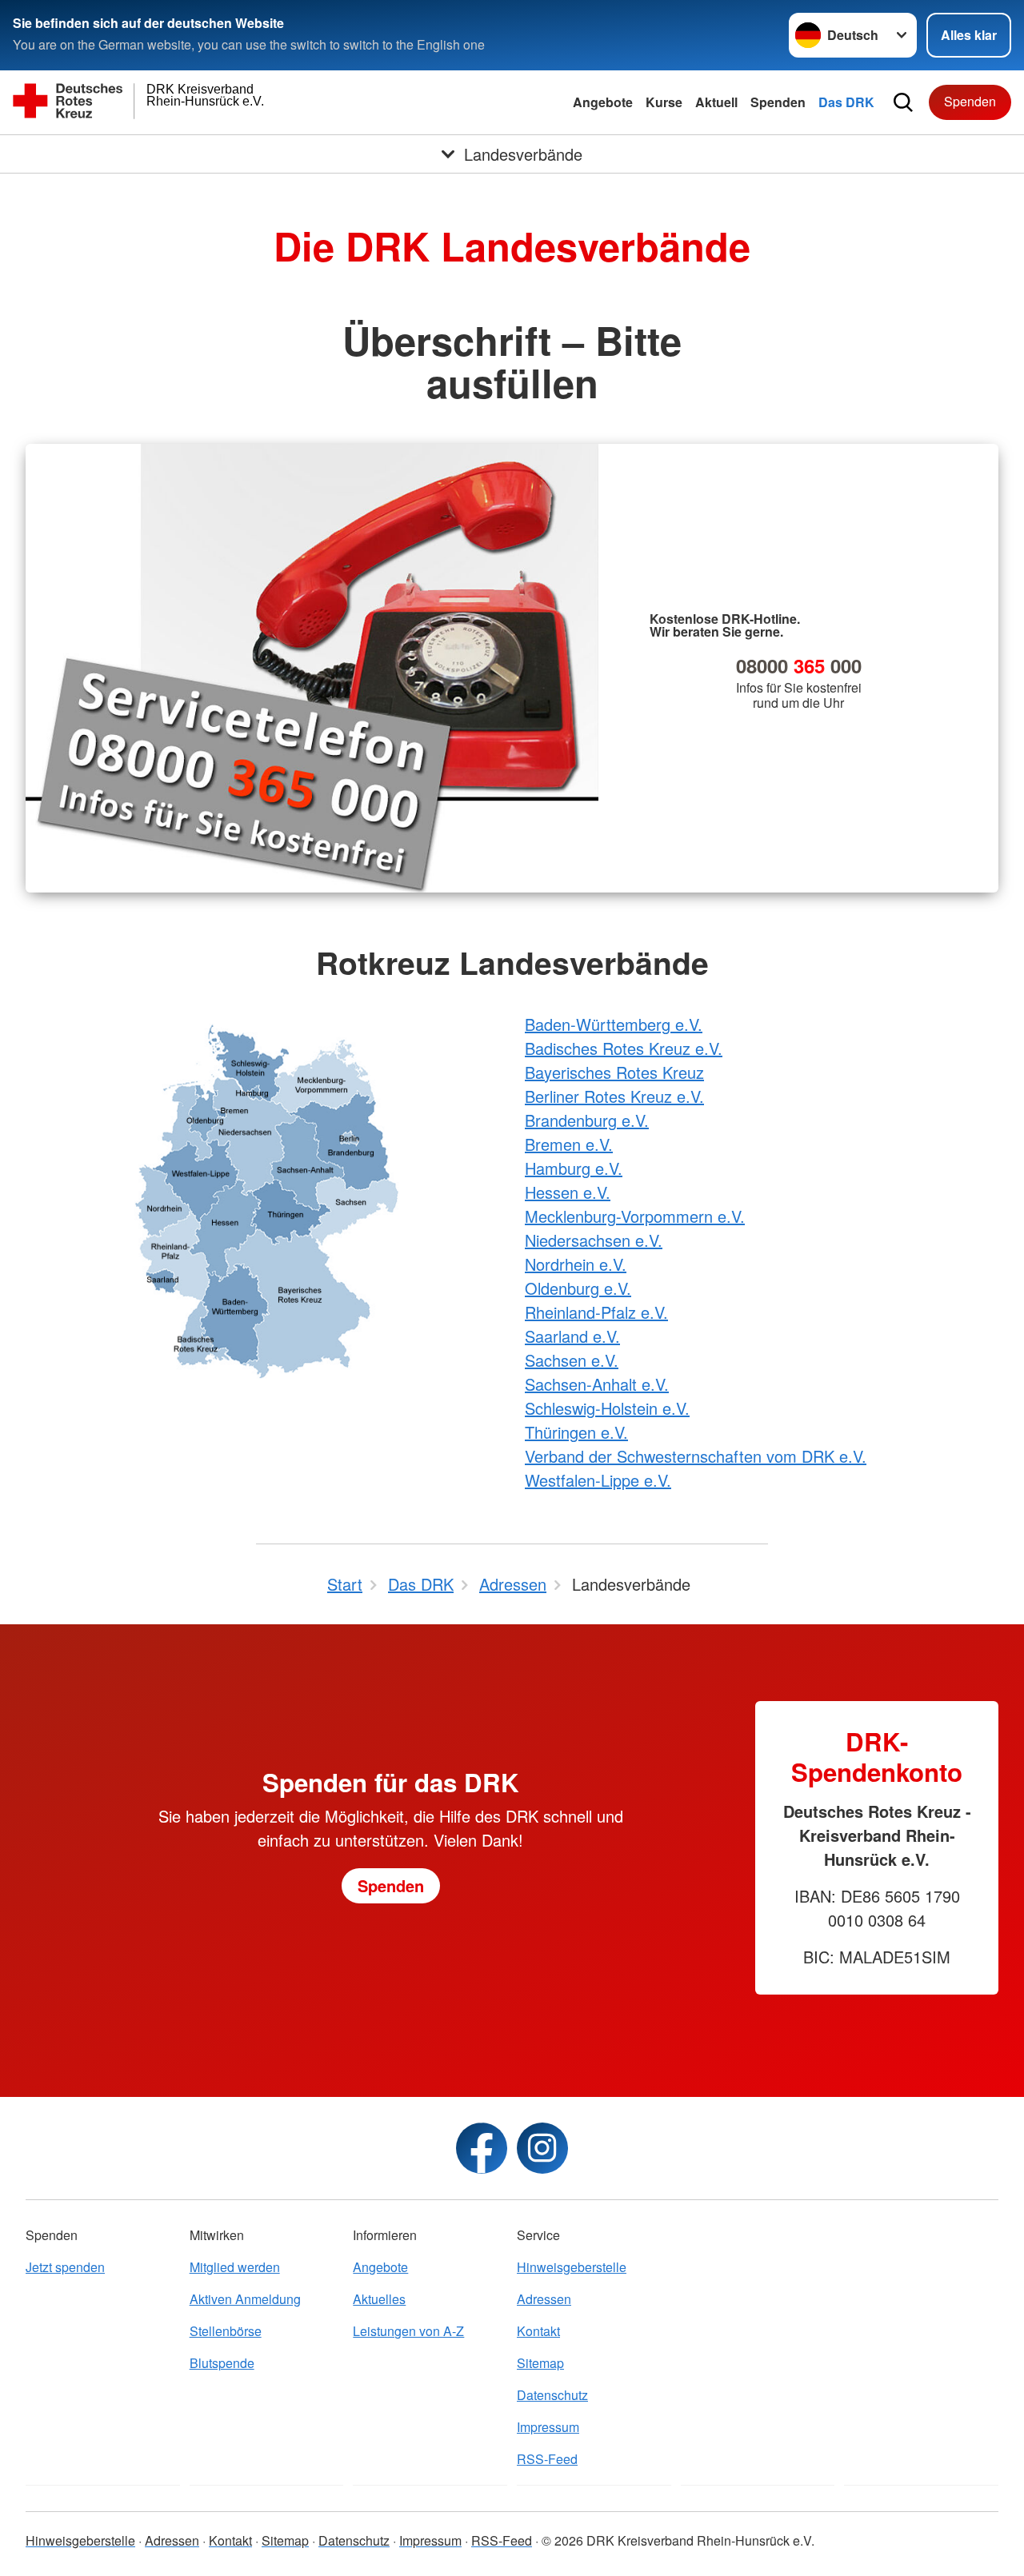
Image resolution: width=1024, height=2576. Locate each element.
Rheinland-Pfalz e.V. (596, 1312)
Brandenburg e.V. (587, 1120)
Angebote (603, 102)
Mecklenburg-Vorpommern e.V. (635, 1216)
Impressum (548, 2427)
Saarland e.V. (572, 1336)
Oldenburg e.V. (578, 1288)
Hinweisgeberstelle (572, 2267)
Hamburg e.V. (574, 1168)
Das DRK (846, 102)
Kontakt (538, 2331)
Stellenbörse (226, 2331)
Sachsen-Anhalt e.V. (597, 1384)
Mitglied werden (235, 2267)
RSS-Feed (547, 2459)
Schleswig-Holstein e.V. (607, 1408)
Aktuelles (379, 2299)
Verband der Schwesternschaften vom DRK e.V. (696, 1456)
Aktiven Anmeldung (245, 2299)
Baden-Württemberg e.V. (614, 1024)
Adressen (544, 2299)
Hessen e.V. (568, 1192)
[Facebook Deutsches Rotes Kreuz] (482, 2148)
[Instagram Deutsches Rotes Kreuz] (542, 2148)
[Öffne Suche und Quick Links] (903, 102)
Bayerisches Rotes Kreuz (614, 1072)
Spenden (778, 102)
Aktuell (716, 102)
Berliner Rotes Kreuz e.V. (614, 1096)
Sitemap (540, 2363)
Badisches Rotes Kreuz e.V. (624, 1048)
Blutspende (222, 2363)
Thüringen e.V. (576, 1432)
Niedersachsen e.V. (594, 1240)
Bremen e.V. (569, 1144)
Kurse (664, 102)
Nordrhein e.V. (576, 1264)
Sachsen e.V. (572, 1360)
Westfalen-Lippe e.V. (598, 1480)
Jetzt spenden (65, 2267)
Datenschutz (552, 2395)
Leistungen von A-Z (408, 2331)
